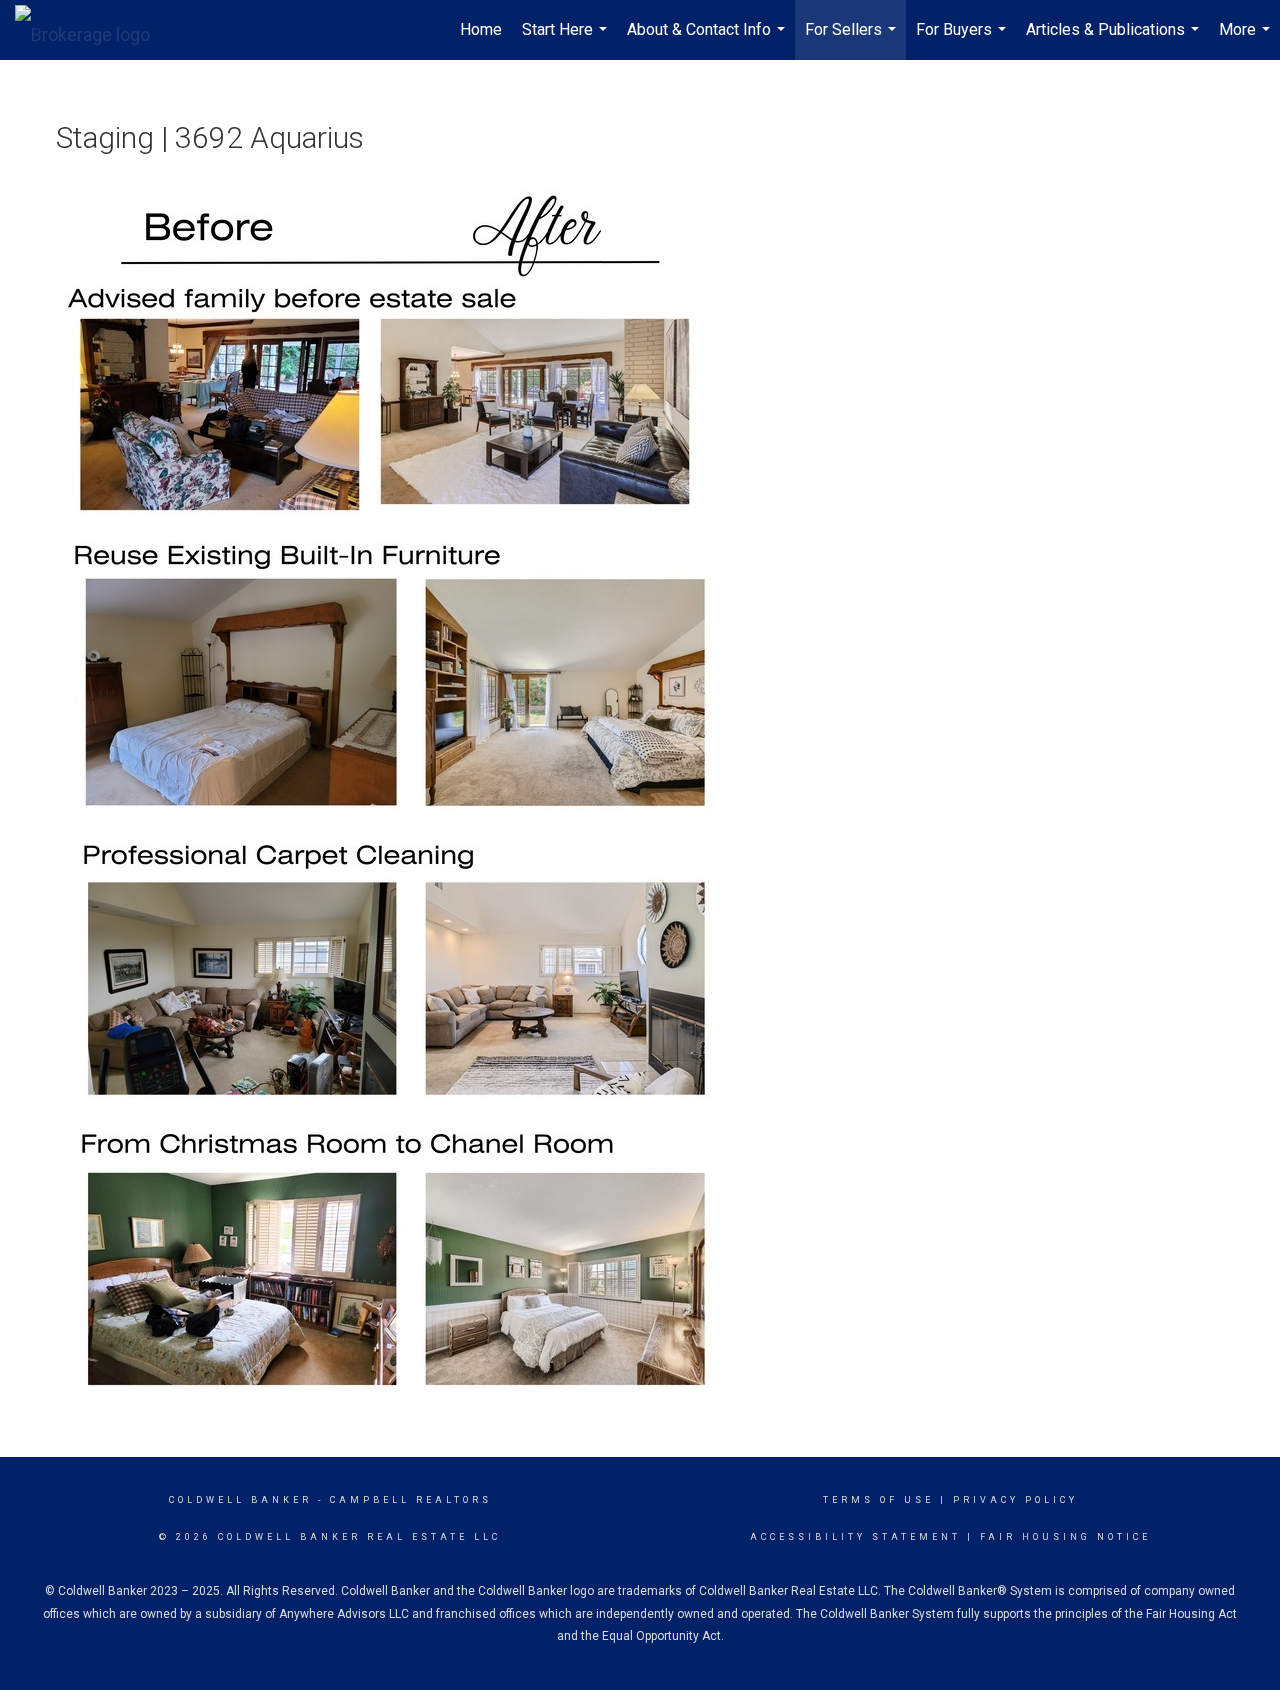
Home (481, 29)
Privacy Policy (1015, 1500)
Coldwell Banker (240, 1500)
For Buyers (963, 40)
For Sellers (853, 40)
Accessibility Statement (855, 1537)
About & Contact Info (708, 40)
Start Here (567, 40)
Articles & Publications (1115, 40)
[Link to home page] (92, 30)
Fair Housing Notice (1065, 1537)
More (1247, 40)
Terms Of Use (878, 1500)
